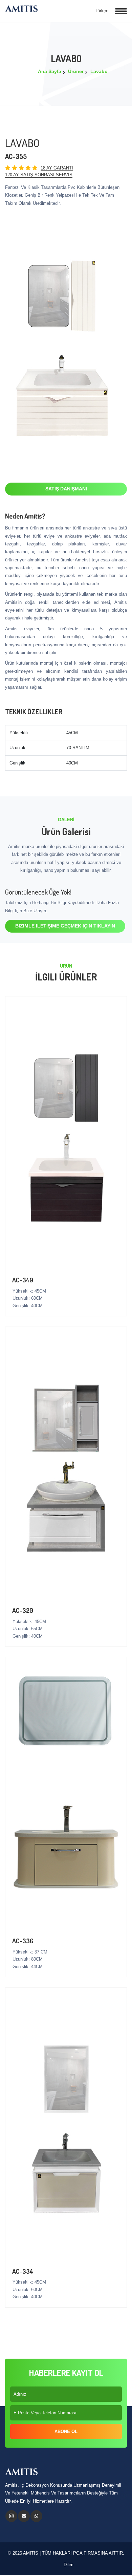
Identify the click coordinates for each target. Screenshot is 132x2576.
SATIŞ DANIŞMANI (66, 489)
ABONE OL (66, 2431)
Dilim (68, 2565)
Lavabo (99, 71)
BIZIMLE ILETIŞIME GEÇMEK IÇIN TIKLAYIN (65, 926)
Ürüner (76, 71)
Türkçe (101, 11)
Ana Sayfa (50, 71)
